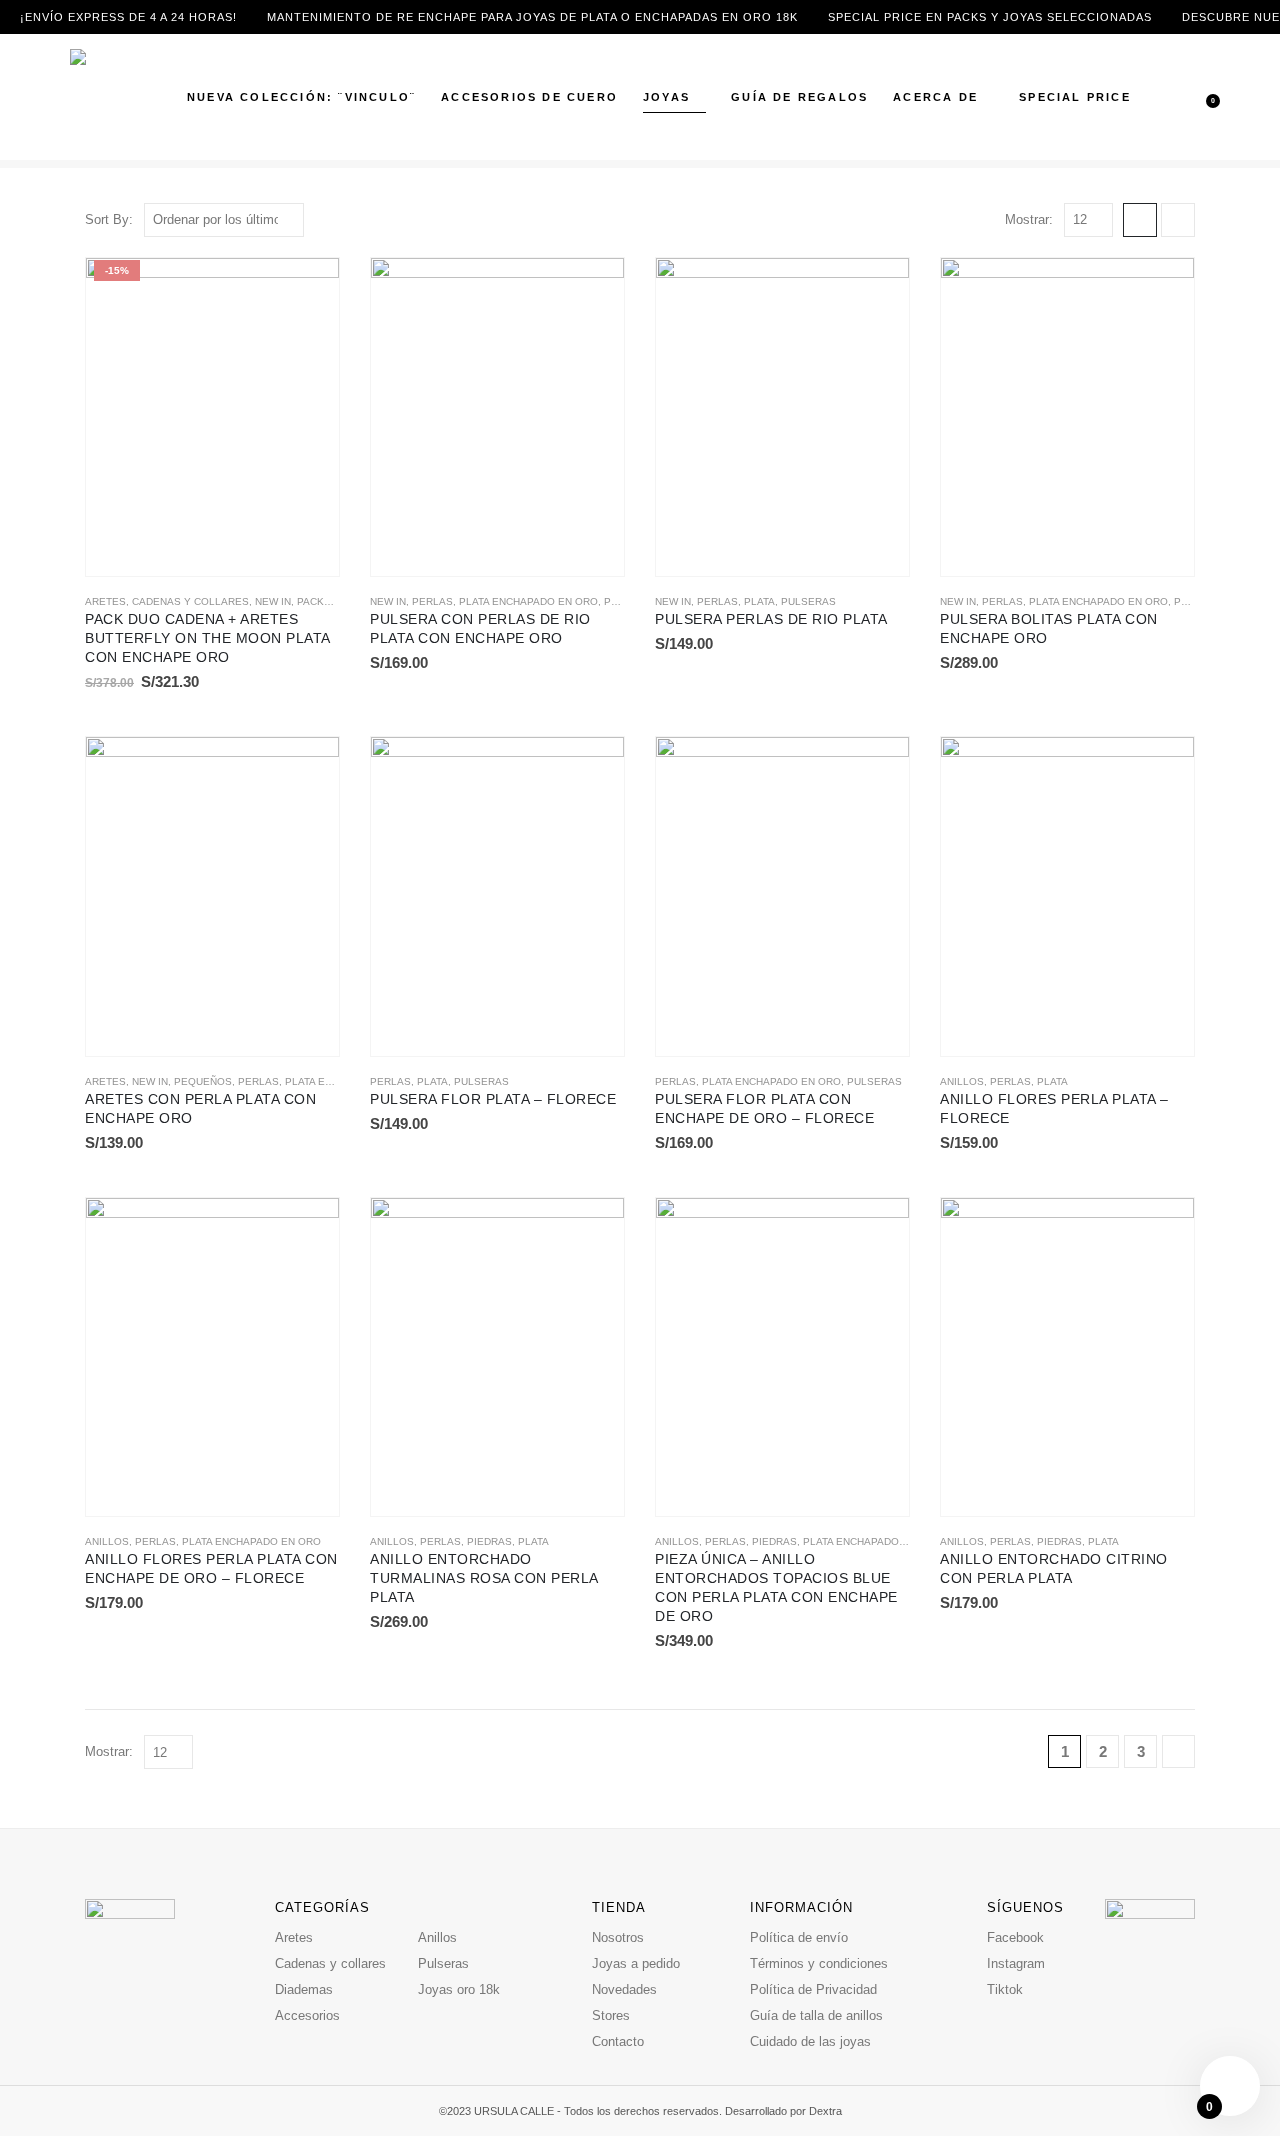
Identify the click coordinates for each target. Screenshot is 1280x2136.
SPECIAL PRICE (1075, 97)
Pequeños (203, 1081)
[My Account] (1198, 84)
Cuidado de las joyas (810, 2041)
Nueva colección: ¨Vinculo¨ (301, 97)
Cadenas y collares (190, 601)
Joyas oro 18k (459, 1989)
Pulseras (808, 601)
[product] (497, 417)
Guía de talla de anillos (816, 2015)
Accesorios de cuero (529, 97)
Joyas (666, 97)
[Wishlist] (1199, 109)
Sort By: (109, 219)
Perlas (432, 601)
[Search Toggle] (1170, 85)
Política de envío (799, 1937)
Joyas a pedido (636, 1963)
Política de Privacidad (813, 1989)
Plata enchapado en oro (528, 601)
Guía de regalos (799, 97)
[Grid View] (1140, 220)
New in (273, 601)
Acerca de (935, 97)
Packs (314, 601)
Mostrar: (1029, 219)
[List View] (1178, 220)
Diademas (304, 1989)
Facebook (1015, 1937)
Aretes (105, 601)
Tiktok (1005, 1989)
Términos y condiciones (819, 1963)
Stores (611, 2015)
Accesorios (307, 2015)
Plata (759, 601)
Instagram (1016, 1963)
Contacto (618, 2041)
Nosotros (618, 1937)
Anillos (962, 1081)
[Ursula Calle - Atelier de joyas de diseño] (115, 97)
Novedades (624, 1989)
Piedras (489, 1541)
